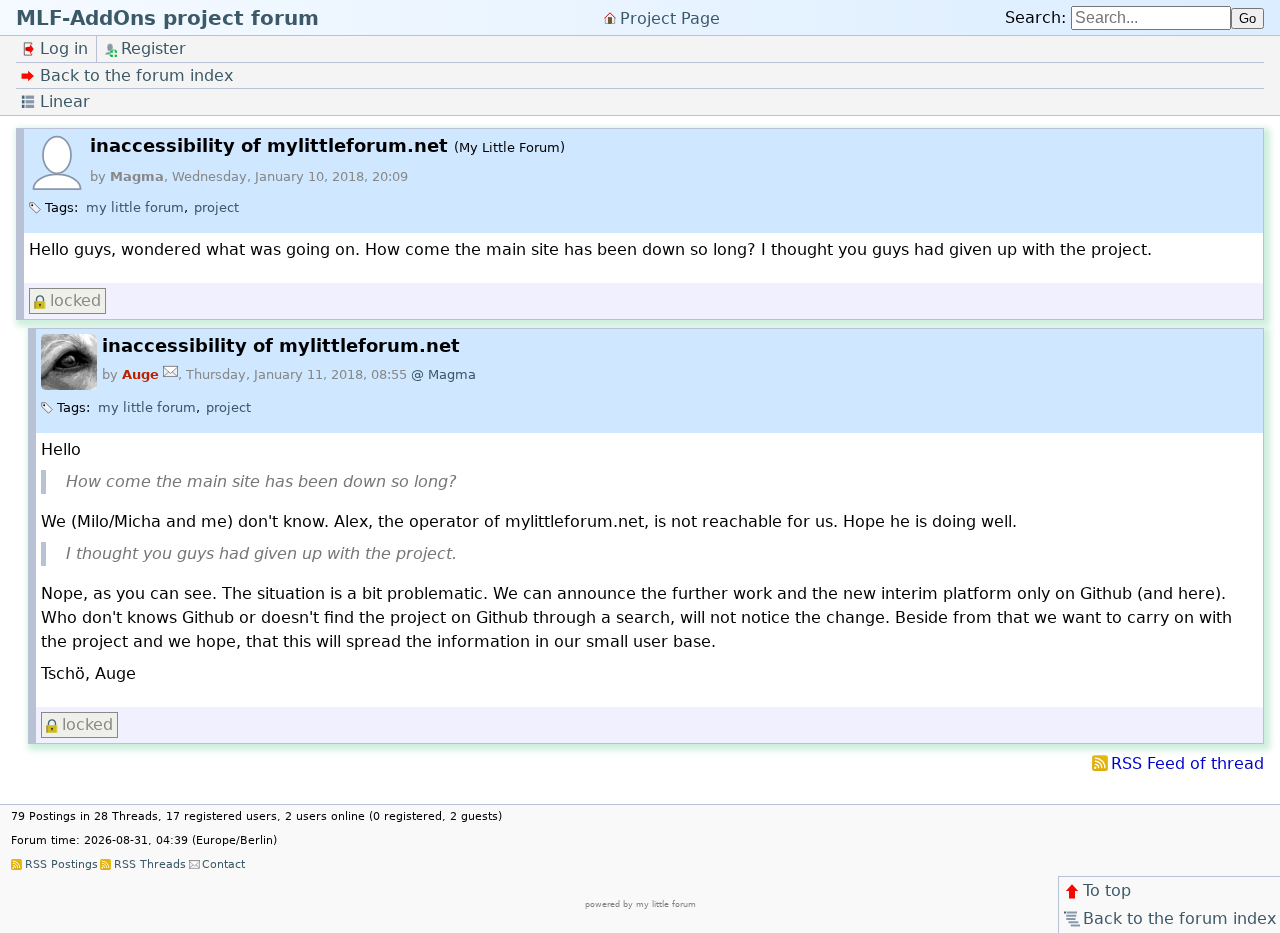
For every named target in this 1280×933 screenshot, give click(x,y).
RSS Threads (149, 864)
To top (1107, 890)
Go (1247, 18)
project (216, 207)
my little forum (135, 207)
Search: (1035, 17)
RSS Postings (61, 864)
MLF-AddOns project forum (167, 18)
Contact (223, 864)
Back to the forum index (1179, 918)
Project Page (670, 17)
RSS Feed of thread (1187, 763)
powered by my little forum (640, 904)
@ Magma (443, 374)
